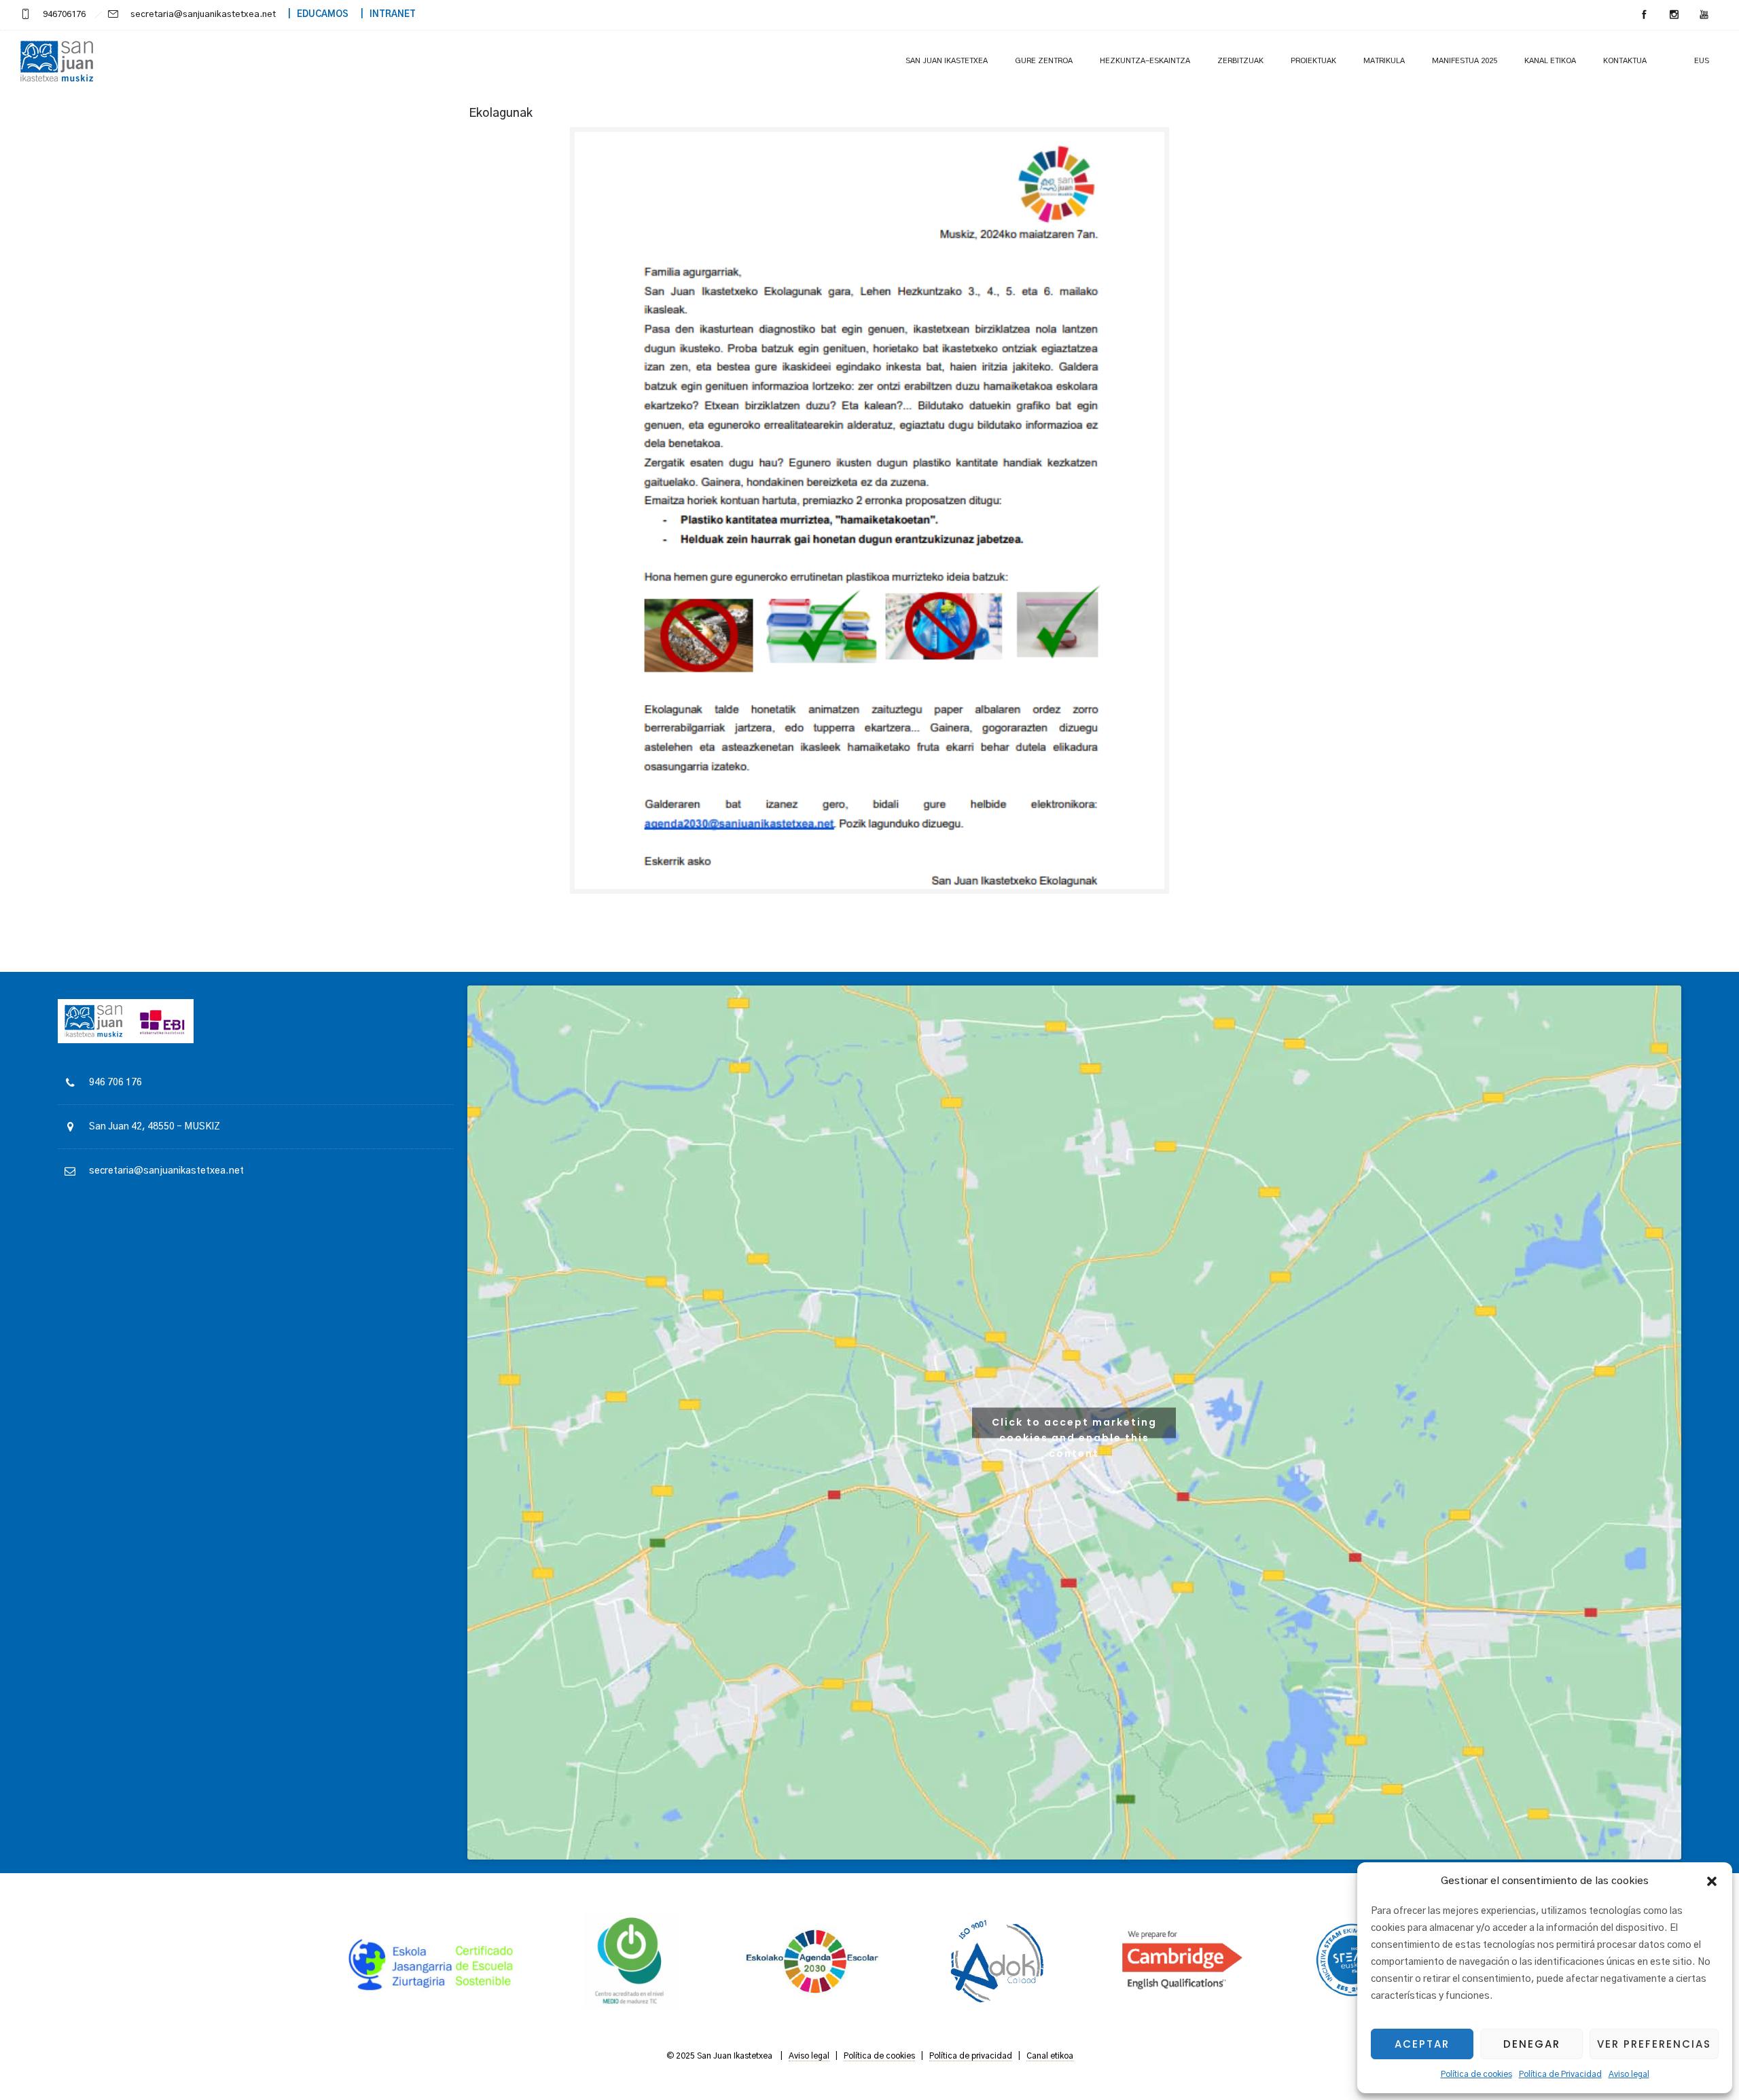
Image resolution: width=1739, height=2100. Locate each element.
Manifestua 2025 (1465, 61)
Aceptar (1422, 2044)
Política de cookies (1476, 2074)
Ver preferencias (1654, 2044)
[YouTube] (1704, 15)
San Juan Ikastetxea (947, 61)
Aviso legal (1629, 2074)
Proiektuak (1313, 61)
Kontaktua (1625, 61)
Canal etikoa (1050, 2056)
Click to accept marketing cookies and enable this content (1074, 1426)
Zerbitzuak (1240, 61)
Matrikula (1384, 61)
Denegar (1532, 2044)
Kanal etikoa (1550, 61)
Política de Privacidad (1560, 2074)
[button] (1712, 1881)
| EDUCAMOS (313, 15)
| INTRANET (383, 15)
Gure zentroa (1044, 61)
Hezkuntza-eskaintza (1145, 61)
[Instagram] (1674, 15)
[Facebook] (1644, 15)
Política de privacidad (971, 2056)
